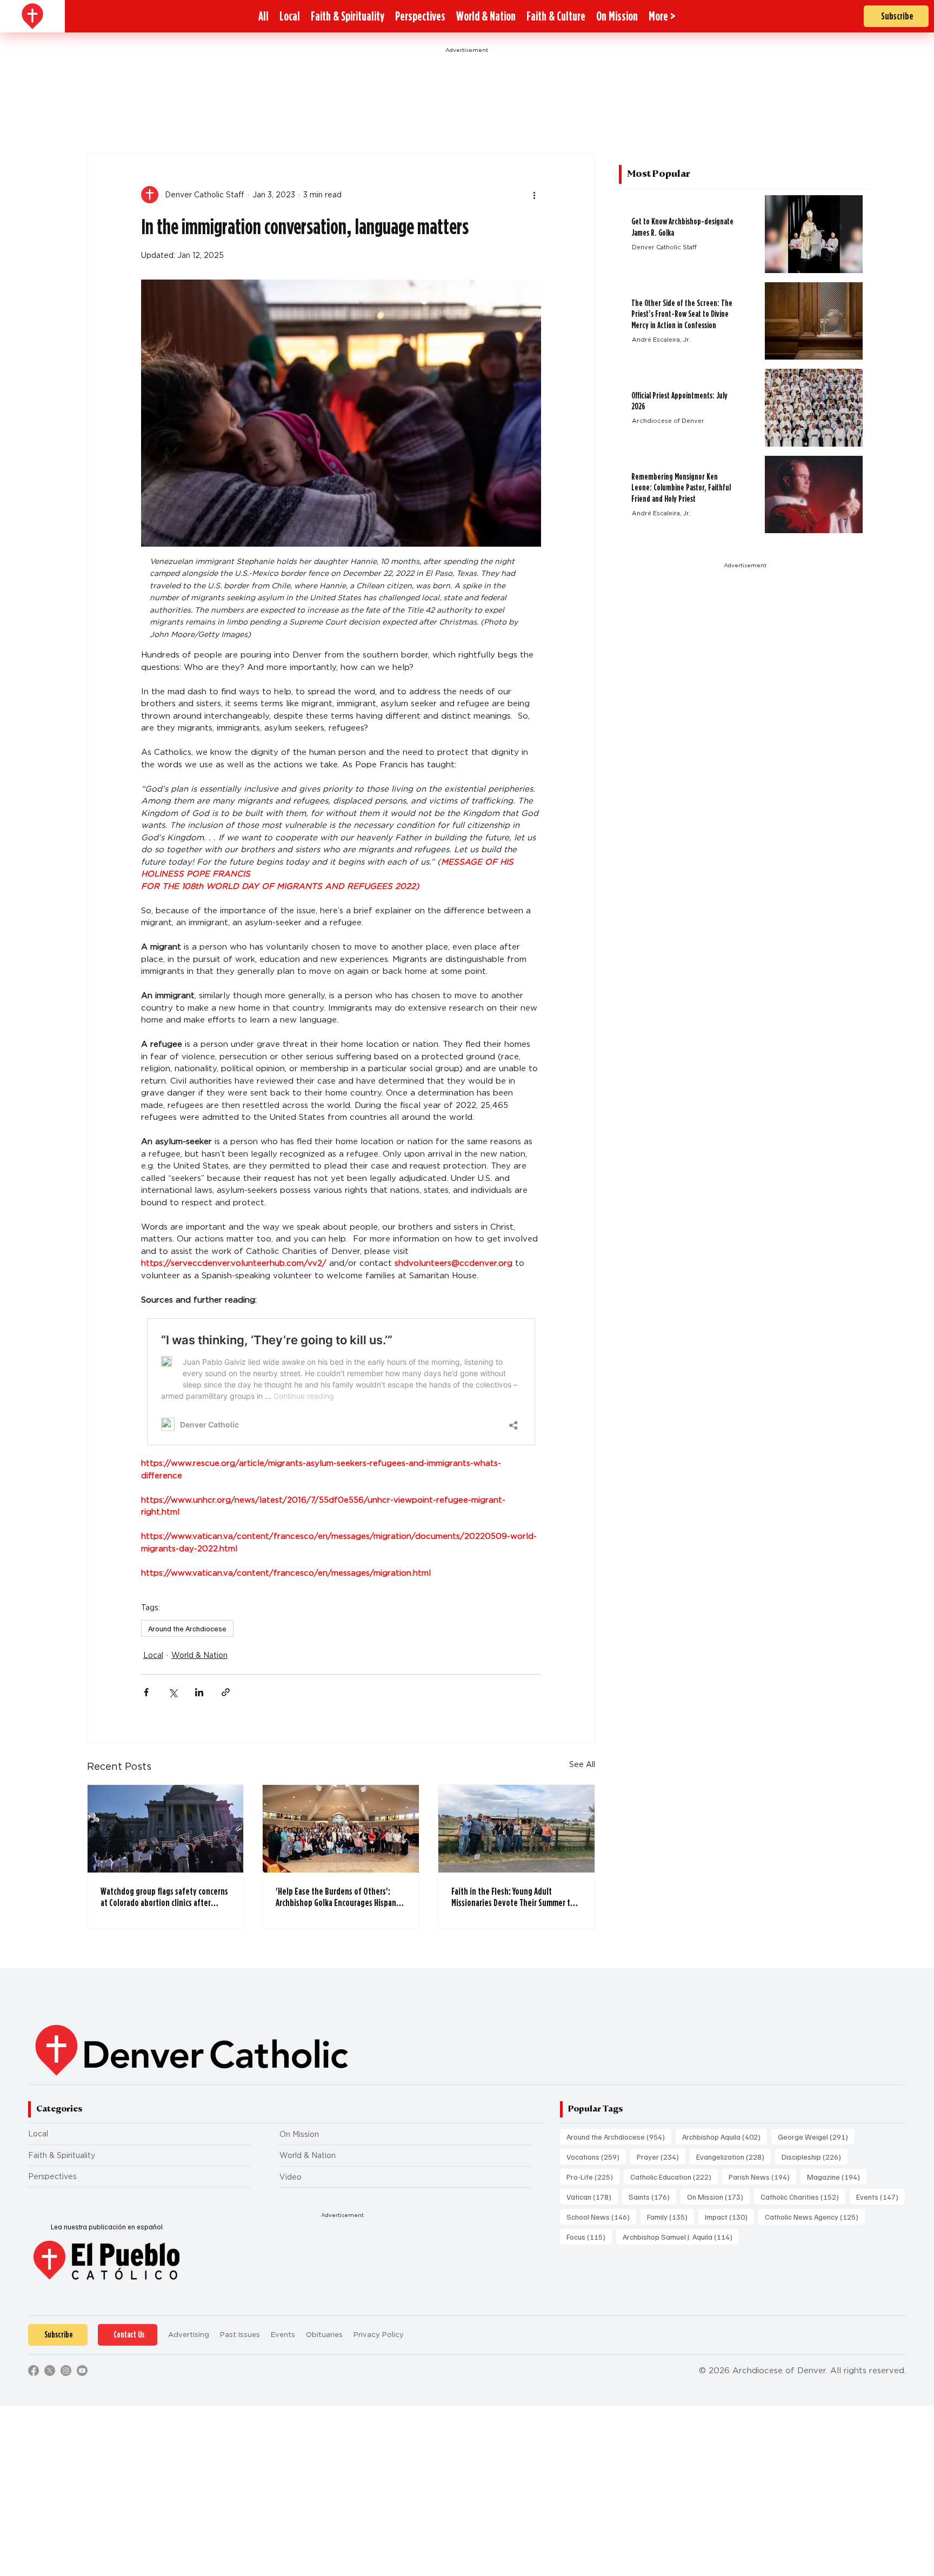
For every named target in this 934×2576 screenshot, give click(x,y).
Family (671, 2216)
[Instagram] (66, 2371)
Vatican (592, 2196)
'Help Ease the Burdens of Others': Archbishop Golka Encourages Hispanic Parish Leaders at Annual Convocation (339, 1897)
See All (582, 1764)
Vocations (596, 2156)
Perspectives (52, 2176)
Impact (729, 2216)
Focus (589, 2236)
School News (601, 2216)
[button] (662, 16)
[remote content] (341, 1382)
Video (291, 2177)
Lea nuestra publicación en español (107, 2227)
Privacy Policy (379, 2335)
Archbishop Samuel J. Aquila (681, 2236)
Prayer (661, 2156)
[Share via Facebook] (146, 1692)
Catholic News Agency (815, 2216)
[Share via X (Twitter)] (173, 1692)
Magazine (837, 2176)
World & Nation (199, 1655)
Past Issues (240, 2335)
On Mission (299, 2134)
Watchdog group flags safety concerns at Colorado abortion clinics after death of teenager (164, 1897)
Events (880, 2196)
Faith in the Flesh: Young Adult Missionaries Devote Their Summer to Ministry (513, 1897)
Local (153, 1655)
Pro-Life (593, 2176)
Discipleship (815, 2156)
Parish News (762, 2176)
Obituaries (324, 2335)
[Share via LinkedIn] (199, 1692)
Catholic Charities (803, 2196)
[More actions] (535, 195)
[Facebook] (34, 2371)
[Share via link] (226, 1692)
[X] (50, 2371)
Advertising (189, 2335)
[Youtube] (82, 2371)
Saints (652, 2196)
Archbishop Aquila (725, 2136)
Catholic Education (674, 2176)
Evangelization (733, 2156)
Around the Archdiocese (187, 1628)
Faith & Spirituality (62, 2155)
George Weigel (816, 2136)
